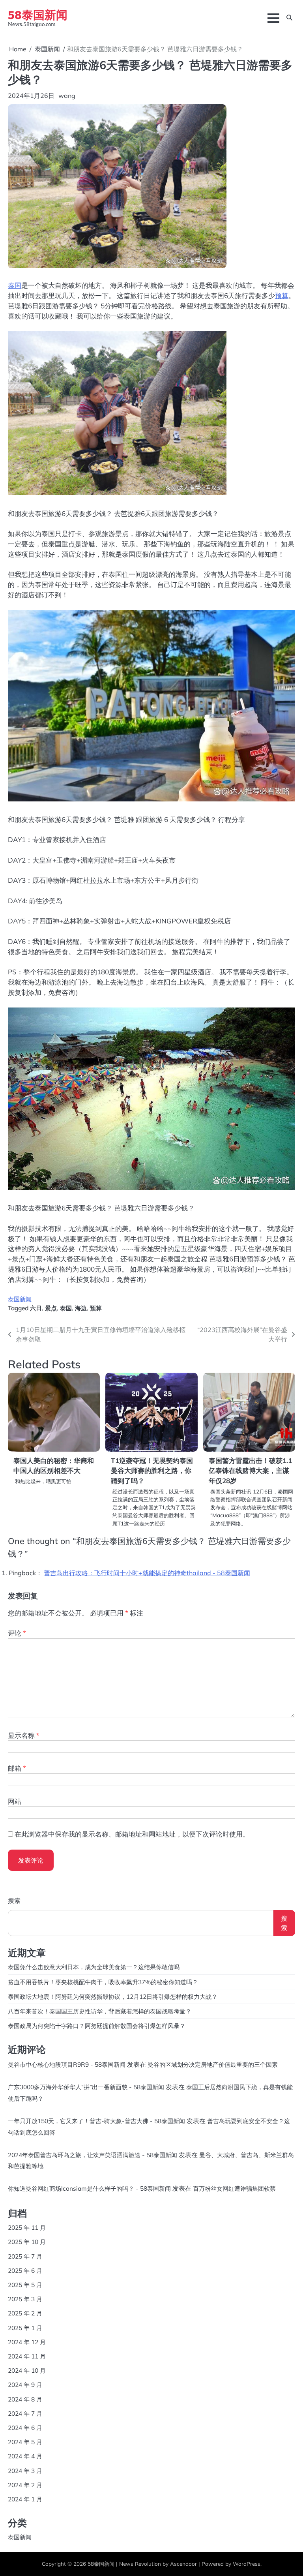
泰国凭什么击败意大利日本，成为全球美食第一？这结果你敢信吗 (94, 1967)
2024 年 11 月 (27, 2356)
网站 (15, 1801)
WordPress (247, 2564)
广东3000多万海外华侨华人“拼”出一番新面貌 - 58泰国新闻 (86, 2087)
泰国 (15, 285)
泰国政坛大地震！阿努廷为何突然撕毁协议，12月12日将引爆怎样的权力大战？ (113, 1996)
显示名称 (24, 1735)
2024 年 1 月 (25, 2499)
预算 (282, 295)
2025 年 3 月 (25, 2299)
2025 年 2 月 (25, 2313)
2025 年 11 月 (27, 2227)
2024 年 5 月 (25, 2442)
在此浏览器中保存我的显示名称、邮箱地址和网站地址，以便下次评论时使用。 (132, 1834)
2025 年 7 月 (25, 2256)
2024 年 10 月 (27, 2370)
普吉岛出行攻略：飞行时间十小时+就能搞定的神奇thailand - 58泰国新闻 (147, 1573)
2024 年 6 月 (25, 2428)
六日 (36, 1308)
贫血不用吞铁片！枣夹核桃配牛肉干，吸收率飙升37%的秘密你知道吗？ (103, 1982)
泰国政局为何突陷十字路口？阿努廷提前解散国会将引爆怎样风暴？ (97, 2026)
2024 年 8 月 (25, 2399)
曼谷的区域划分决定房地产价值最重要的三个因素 (213, 2064)
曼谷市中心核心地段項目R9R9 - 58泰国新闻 (67, 2064)
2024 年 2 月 (25, 2485)
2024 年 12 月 (27, 2342)
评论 (17, 1633)
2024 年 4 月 (25, 2456)
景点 (51, 1308)
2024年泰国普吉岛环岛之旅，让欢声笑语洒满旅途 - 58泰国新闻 (93, 2155)
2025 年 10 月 (27, 2242)
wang (67, 96)
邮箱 (17, 1768)
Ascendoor (183, 2564)
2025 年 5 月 (25, 2285)
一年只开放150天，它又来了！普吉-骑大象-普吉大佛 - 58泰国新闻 (96, 2121)
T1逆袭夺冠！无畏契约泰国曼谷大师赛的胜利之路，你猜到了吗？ (152, 1471)
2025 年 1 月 (25, 2328)
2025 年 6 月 (25, 2270)
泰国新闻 (20, 1299)
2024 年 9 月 (25, 2385)
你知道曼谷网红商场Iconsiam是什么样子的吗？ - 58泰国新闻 (89, 2188)
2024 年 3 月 (25, 2471)
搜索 (14, 1901)
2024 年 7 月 (25, 2413)
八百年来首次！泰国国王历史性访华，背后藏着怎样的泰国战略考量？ (100, 2011)
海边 (81, 1308)
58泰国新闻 (38, 14)
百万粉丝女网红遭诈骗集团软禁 (234, 2188)
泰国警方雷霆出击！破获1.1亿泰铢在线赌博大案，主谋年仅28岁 (250, 1471)
